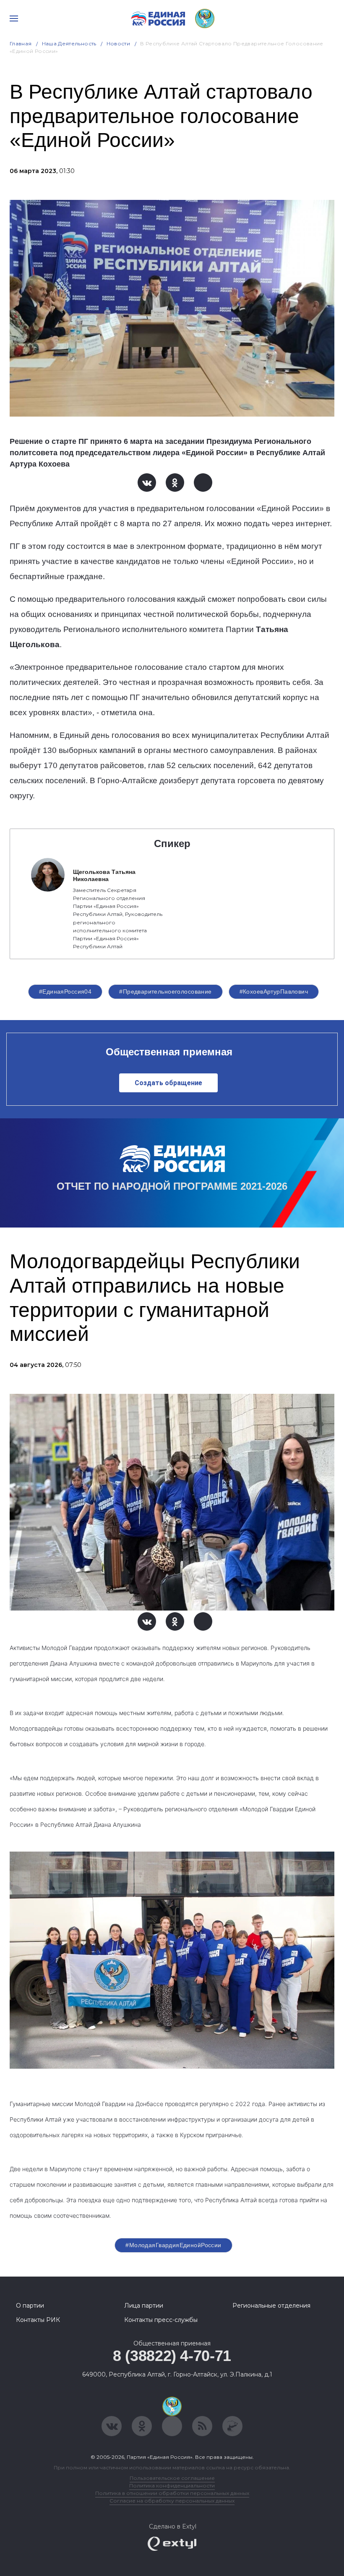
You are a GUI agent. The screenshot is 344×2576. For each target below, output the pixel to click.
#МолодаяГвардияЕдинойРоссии (173, 2245)
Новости (119, 43)
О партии (30, 2306)
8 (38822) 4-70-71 (172, 2356)
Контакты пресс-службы (161, 2320)
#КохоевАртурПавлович (274, 992)
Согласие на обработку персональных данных (172, 2501)
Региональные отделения (271, 2306)
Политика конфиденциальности (172, 2485)
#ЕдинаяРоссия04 (65, 992)
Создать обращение (168, 1083)
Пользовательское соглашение (172, 2478)
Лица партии (144, 2306)
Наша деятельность (69, 43)
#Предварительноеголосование (165, 992)
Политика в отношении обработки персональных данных (172, 2493)
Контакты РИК (38, 2320)
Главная (21, 43)
